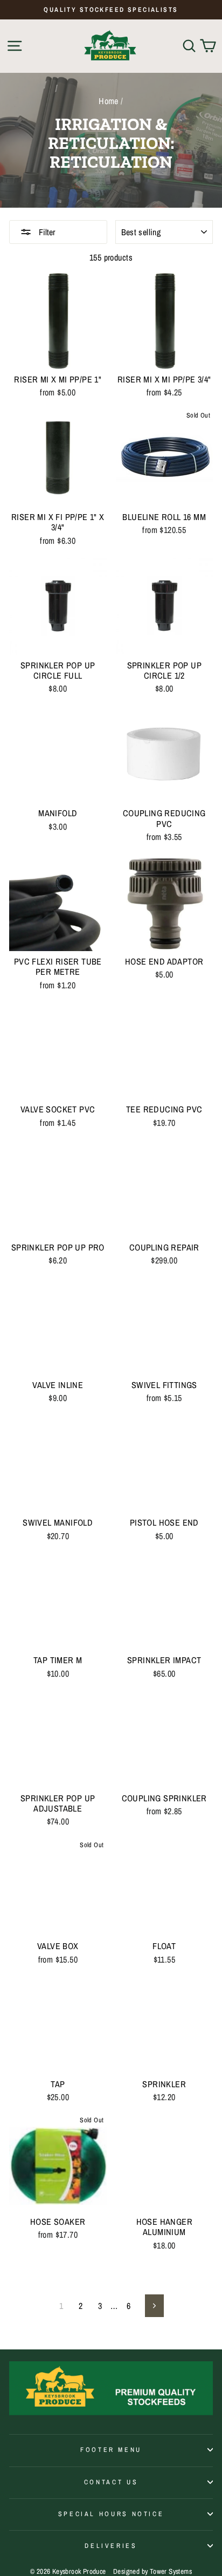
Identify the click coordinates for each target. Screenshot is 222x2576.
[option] (111, 10)
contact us (111, 2482)
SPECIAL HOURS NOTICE (111, 2514)
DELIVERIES (111, 2546)
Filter (46, 232)
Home (109, 101)
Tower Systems (171, 2571)
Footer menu (111, 2449)
